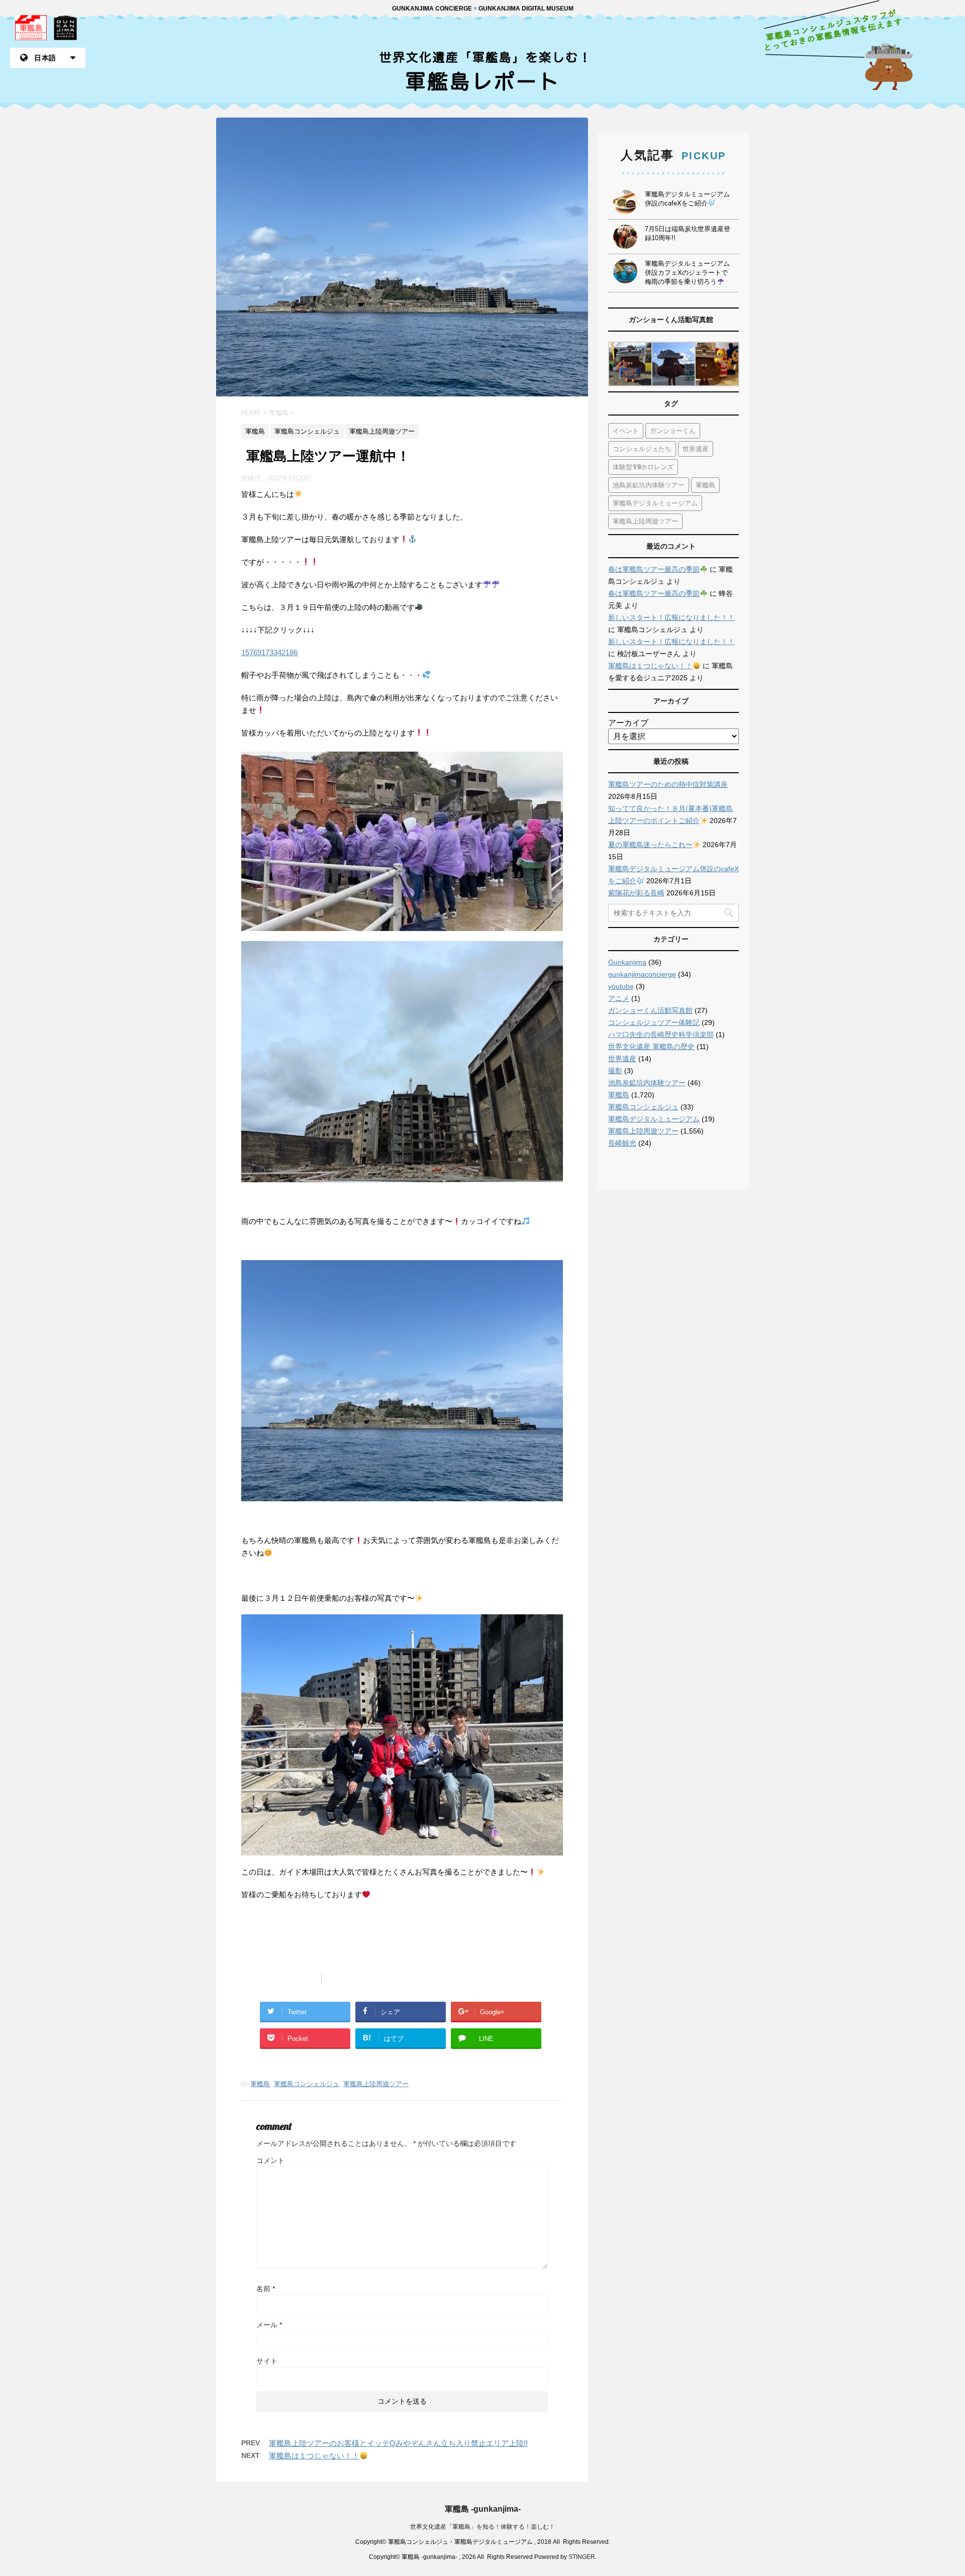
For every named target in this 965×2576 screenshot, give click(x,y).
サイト (267, 2361)
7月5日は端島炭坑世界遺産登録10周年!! (688, 233)
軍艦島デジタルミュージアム (655, 503)
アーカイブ (628, 723)
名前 (266, 2289)
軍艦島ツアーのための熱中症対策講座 (668, 784)
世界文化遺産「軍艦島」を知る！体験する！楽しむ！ (482, 2527)
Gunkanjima (627, 962)
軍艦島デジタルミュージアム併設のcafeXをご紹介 (687, 199)
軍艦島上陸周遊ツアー (376, 2084)
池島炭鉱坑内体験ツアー (649, 485)
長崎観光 (622, 1143)
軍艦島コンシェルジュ (307, 2084)
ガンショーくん (673, 431)
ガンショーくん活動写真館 (650, 1010)
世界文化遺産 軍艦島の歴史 (651, 1047)
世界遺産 (696, 449)
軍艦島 (260, 2084)
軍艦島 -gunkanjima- (483, 2509)
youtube (621, 986)
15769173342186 (269, 652)
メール (269, 2325)
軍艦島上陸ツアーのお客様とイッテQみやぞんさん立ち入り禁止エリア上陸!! (398, 2443)
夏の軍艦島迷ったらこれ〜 (650, 845)
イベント (626, 431)
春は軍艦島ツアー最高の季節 (654, 569)
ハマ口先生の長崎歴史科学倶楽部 (661, 1035)
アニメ (619, 998)
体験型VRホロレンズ (643, 467)
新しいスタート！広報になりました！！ (671, 617)
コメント (270, 2160)
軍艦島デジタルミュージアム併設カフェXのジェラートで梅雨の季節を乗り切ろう (687, 273)
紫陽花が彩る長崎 (636, 893)
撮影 (615, 1071)
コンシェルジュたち (642, 449)
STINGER (582, 2557)
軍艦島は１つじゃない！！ (314, 2456)
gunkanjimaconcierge (642, 974)
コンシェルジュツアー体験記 (654, 1022)
